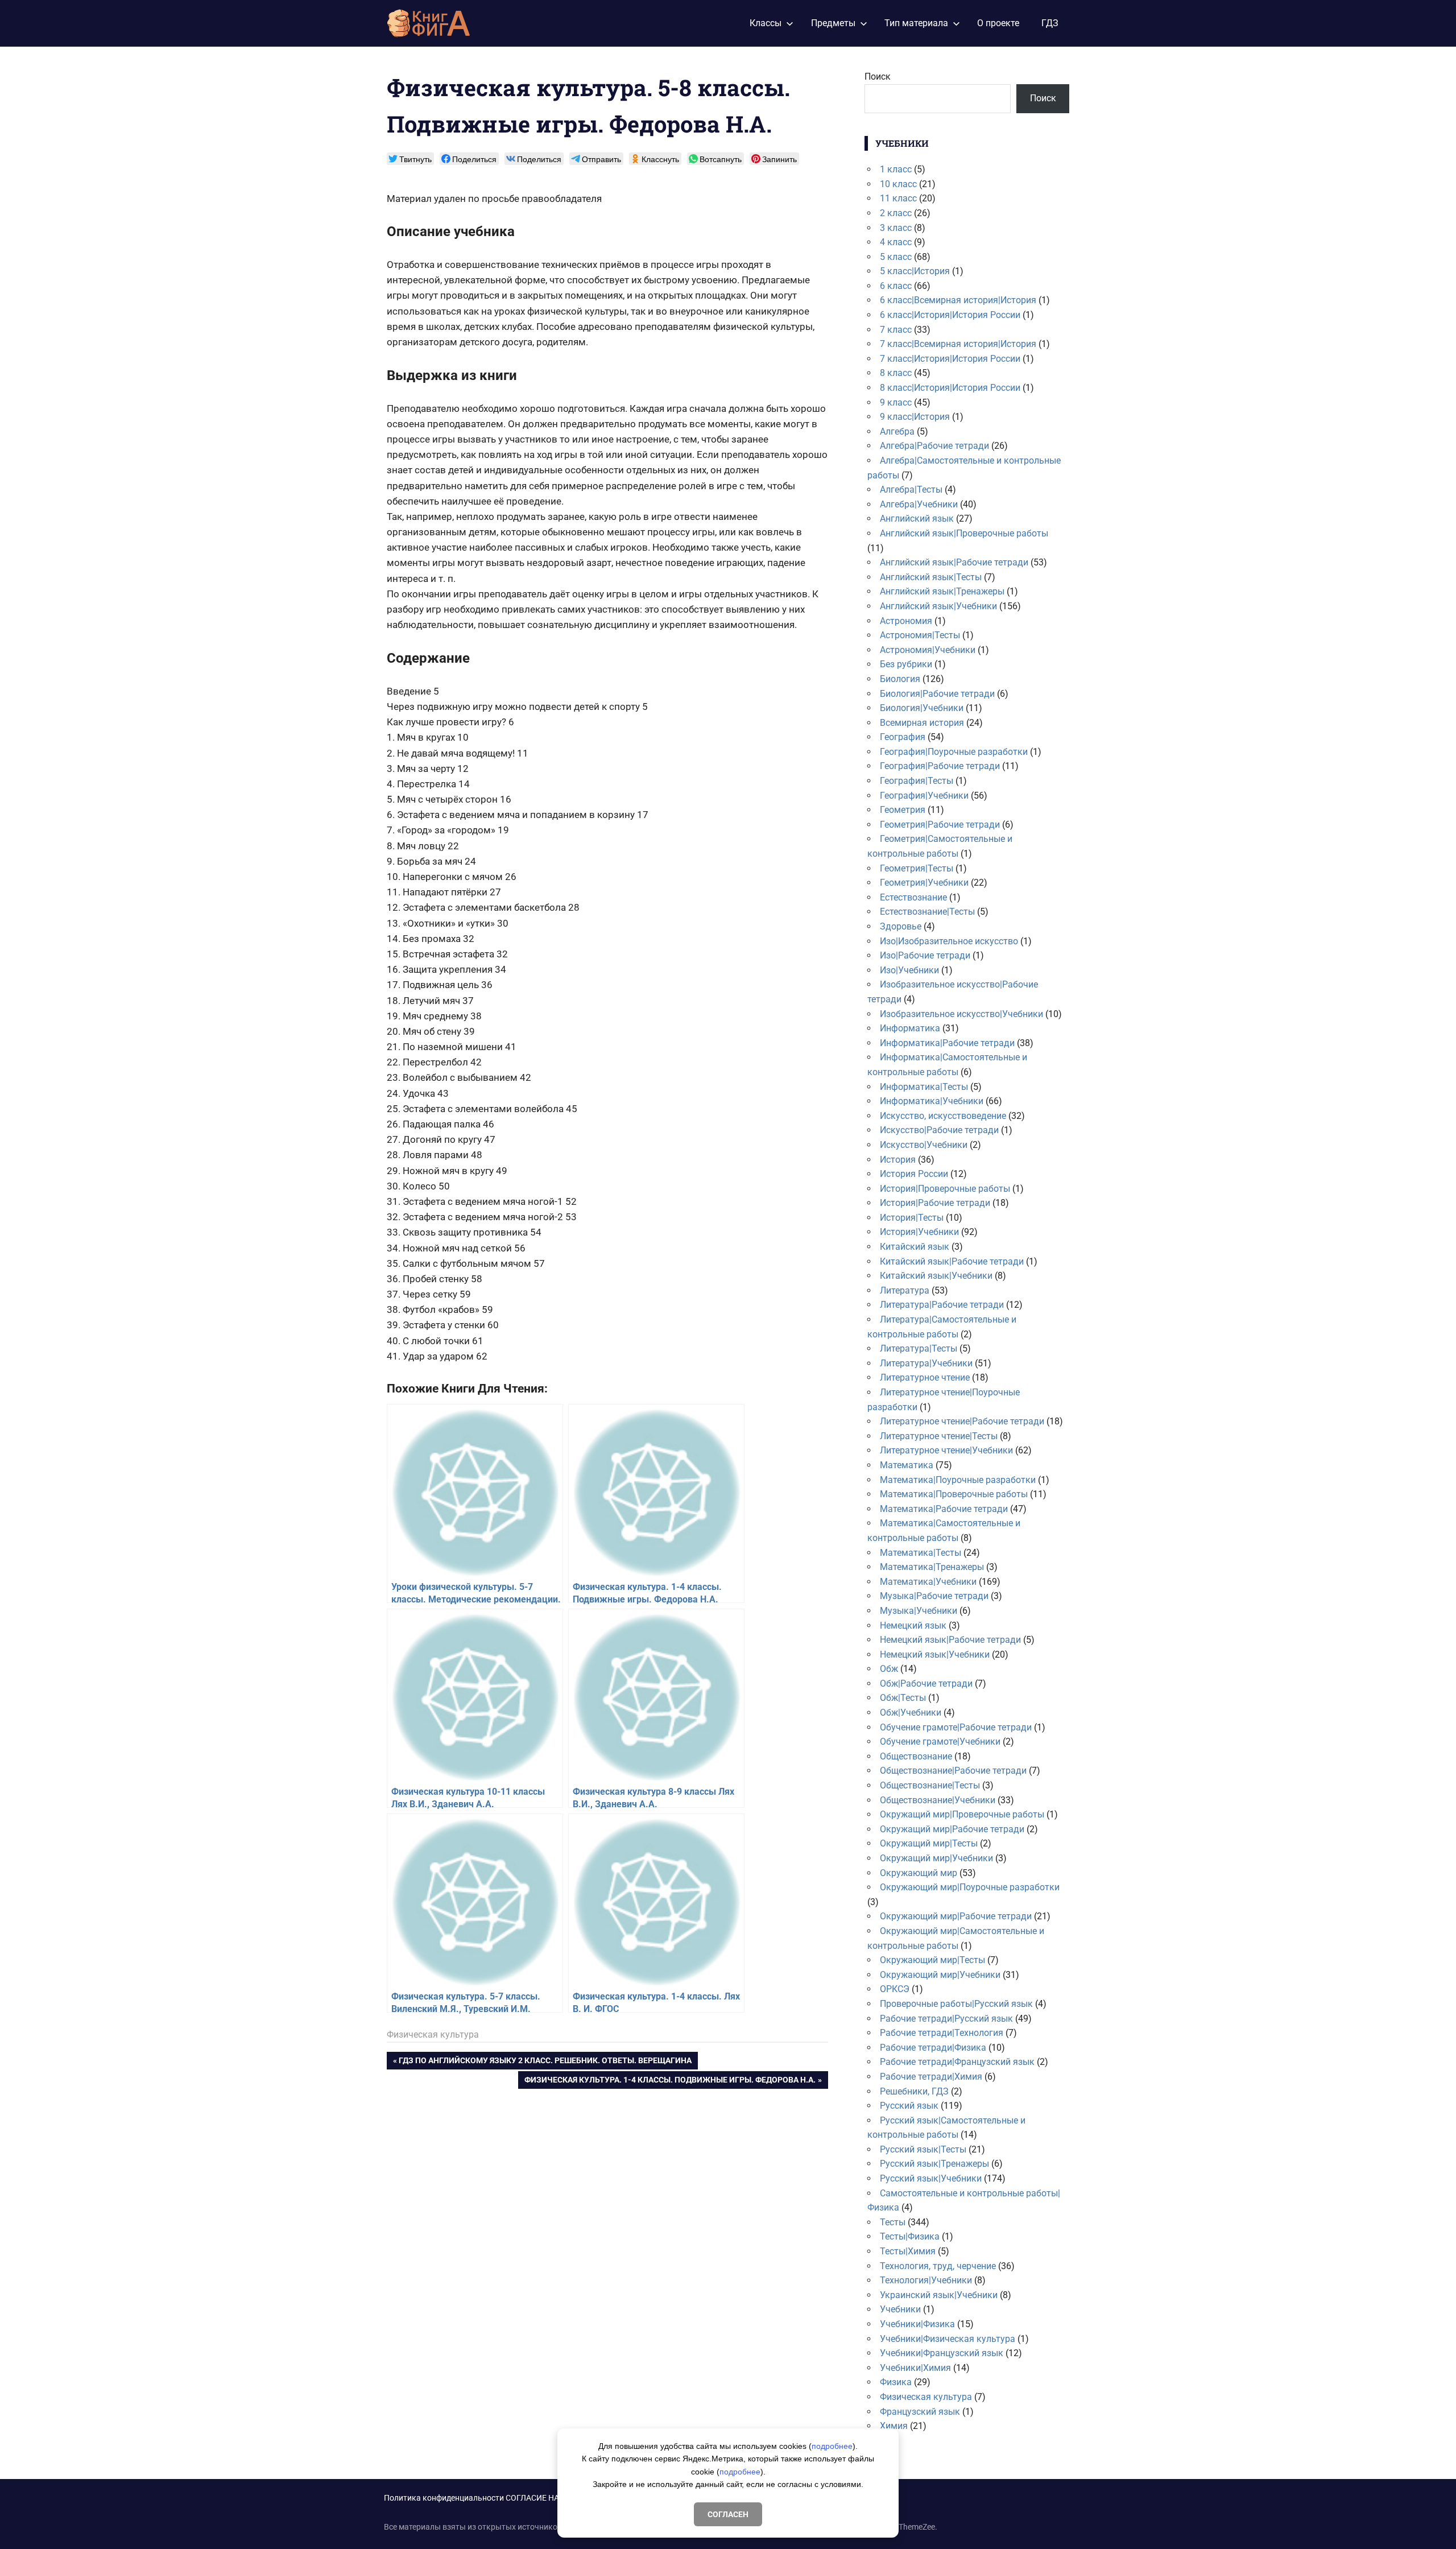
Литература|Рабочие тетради (942, 1305)
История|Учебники (919, 1232)
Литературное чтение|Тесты (939, 1436)
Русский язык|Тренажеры (934, 2164)
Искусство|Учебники (924, 1145)
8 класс (896, 373)
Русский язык (909, 2106)
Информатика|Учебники (932, 1101)
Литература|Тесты (919, 1348)
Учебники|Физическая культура (948, 2339)
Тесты (893, 2222)
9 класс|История (915, 417)
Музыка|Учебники (919, 1611)
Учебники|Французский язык (942, 2353)
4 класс (896, 242)
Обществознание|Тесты (930, 1785)
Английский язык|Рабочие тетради (954, 562)
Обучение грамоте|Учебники (940, 1742)
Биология (900, 679)
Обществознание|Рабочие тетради (953, 1771)
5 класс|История (915, 271)
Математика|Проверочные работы (954, 1494)
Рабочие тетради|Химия (931, 2077)
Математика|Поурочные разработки (958, 1480)
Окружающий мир (919, 1873)
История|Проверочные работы (945, 1189)
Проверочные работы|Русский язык (956, 2004)
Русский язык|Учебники (931, 2178)
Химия (894, 2426)
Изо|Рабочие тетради (925, 955)
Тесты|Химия (908, 2251)
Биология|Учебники (922, 708)
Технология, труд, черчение (938, 2266)
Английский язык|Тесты (931, 577)
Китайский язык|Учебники (936, 1276)
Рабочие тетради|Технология (942, 2033)
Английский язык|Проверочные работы (964, 533)
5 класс (896, 257)
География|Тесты (917, 781)
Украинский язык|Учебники (939, 2295)
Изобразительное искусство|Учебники (961, 1014)
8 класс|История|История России (950, 388)
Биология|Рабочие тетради (937, 694)
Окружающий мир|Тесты (932, 1960)
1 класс (896, 169)
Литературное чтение (925, 1377)
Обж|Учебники (911, 1713)
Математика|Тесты (921, 1553)
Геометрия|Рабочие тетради (940, 825)
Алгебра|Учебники (919, 504)
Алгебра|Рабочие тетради (934, 446)
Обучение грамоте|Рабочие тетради (956, 1727)
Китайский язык (915, 1247)
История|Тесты (912, 1218)
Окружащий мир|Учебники (936, 1858)
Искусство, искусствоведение (943, 1116)
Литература (905, 1290)
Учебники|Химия (915, 2368)
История (898, 1160)
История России (914, 1174)
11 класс (898, 198)
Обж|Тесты (903, 1698)
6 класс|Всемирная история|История (958, 300)
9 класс (896, 402)
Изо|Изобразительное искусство (949, 941)
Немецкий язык (913, 1625)
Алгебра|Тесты (911, 489)
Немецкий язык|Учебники (935, 1654)
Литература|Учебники (926, 1363)
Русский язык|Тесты (923, 2149)
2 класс (896, 213)
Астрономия (906, 621)
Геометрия (903, 810)
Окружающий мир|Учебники (940, 1975)
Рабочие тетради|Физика (933, 2048)
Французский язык (920, 2412)
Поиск (878, 77)
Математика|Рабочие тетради (944, 1509)
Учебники (900, 2309)
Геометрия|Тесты (917, 868)
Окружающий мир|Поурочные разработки (970, 1887)
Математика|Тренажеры (932, 1567)
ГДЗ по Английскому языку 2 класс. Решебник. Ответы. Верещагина (545, 2062)
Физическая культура (433, 2034)
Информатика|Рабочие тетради (947, 1043)
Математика (907, 1465)
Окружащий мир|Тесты (929, 1843)
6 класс (896, 286)
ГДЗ (1050, 23)
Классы (766, 23)
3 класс (896, 228)
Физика (896, 2382)
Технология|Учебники (926, 2280)
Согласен (728, 2514)
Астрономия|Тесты (920, 635)
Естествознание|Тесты (927, 912)
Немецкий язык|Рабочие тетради (950, 1640)
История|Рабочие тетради (935, 1203)
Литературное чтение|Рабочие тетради (962, 1421)
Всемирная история (922, 723)
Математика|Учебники (928, 1582)
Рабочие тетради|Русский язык (946, 2019)
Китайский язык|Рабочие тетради (952, 1261)
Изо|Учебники (909, 970)
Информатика (910, 1028)
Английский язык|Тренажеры (942, 591)
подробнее (832, 2446)
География (903, 737)
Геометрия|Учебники (924, 883)
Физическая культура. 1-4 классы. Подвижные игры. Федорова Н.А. (670, 2082)
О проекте (998, 23)
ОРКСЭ (895, 1989)
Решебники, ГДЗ (914, 2091)
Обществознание (916, 1756)
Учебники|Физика (917, 2324)
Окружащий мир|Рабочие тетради (952, 1829)
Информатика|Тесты (924, 1087)
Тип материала (916, 23)
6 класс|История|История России (950, 315)
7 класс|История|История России (950, 359)
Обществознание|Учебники (938, 1800)
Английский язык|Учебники (938, 606)
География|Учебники (924, 796)
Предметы (833, 23)
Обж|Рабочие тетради (926, 1684)
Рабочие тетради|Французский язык (957, 2062)
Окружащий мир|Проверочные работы (962, 1814)
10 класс (898, 184)
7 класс (896, 330)
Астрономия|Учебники (928, 650)
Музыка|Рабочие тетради (934, 1596)
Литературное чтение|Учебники (946, 1450)
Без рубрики (906, 664)
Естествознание (913, 897)
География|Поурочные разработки (954, 752)
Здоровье (901, 926)
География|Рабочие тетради (940, 766)
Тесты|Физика (910, 2236)
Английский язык (917, 519)
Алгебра (897, 431)
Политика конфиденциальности (444, 2498)
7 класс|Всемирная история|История (958, 344)
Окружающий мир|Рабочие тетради (956, 1916)
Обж (889, 1669)
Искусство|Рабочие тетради (939, 1130)
